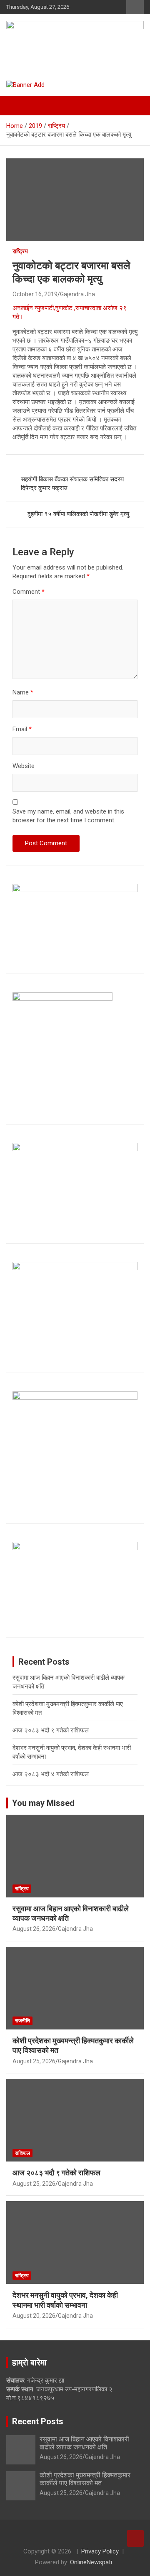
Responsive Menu (135, 7)
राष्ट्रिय (20, 251)
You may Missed (43, 1803)
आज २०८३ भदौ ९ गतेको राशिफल (51, 1730)
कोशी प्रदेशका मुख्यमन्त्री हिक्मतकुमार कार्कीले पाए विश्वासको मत (85, 2479)
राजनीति (22, 2021)
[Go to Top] (135, 2538)
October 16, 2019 (35, 294)
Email (22, 729)
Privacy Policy (100, 2551)
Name (23, 692)
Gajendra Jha (77, 294)
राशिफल (22, 2153)
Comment (29, 592)
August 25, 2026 (34, 2061)
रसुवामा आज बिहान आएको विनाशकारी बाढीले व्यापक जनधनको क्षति (84, 2443)
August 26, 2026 (34, 1929)
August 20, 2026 (34, 2316)
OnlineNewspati (91, 2562)
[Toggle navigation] (17, 106)
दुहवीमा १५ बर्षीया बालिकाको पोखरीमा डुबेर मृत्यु (78, 514)
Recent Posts (38, 2421)
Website (24, 766)
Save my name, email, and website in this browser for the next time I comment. (68, 816)
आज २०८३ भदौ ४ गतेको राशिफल (51, 1774)
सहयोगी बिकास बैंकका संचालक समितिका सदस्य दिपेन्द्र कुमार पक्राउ (72, 484)
